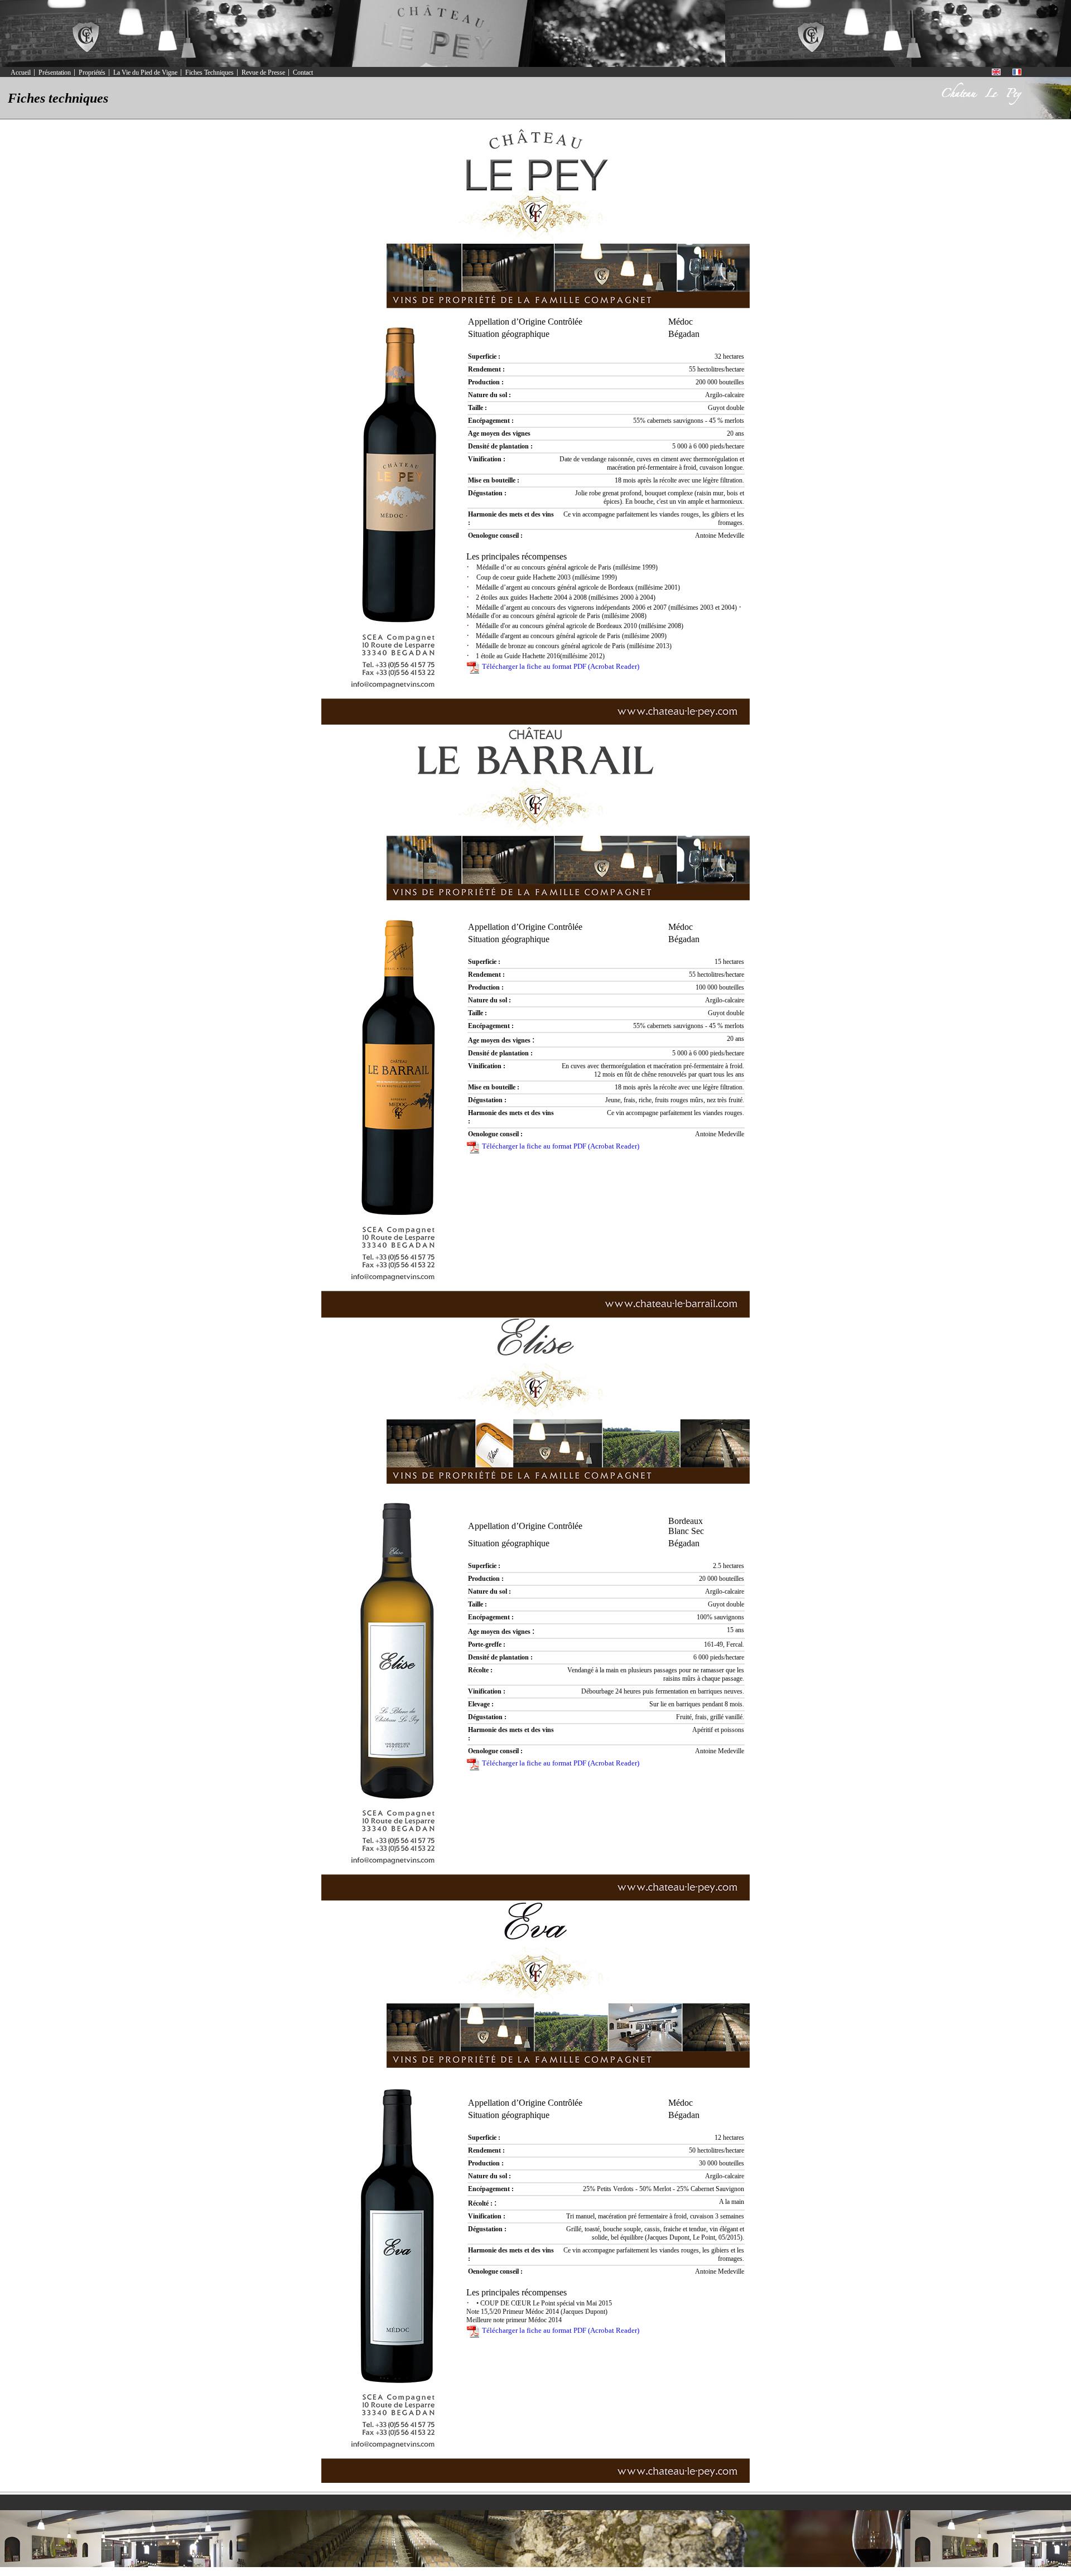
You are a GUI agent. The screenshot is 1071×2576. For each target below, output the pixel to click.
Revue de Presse (263, 73)
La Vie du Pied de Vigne (145, 73)
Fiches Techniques (209, 73)
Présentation (55, 73)
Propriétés (92, 73)
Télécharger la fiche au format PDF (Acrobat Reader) (560, 666)
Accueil (21, 73)
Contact (303, 73)
